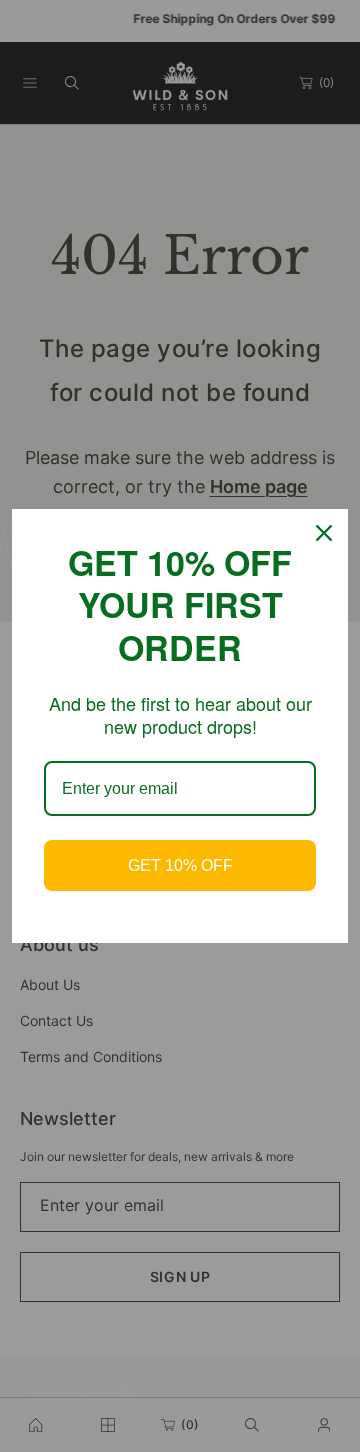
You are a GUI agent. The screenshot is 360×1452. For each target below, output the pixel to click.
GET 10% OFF (180, 865)
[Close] (324, 533)
